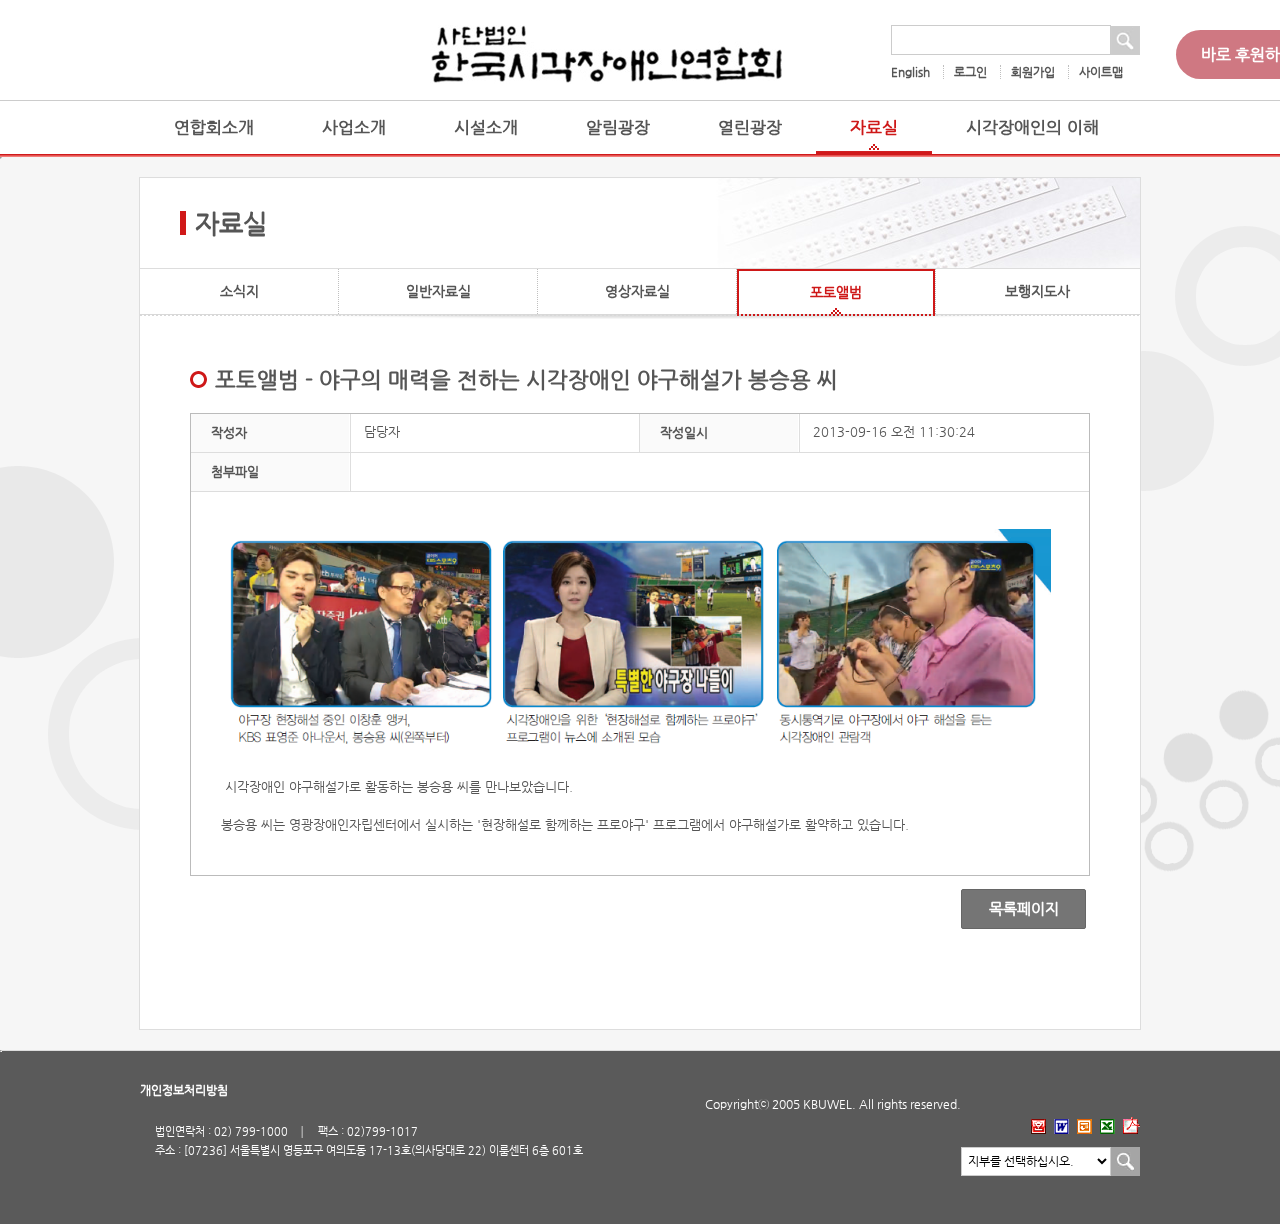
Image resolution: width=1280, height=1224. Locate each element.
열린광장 (750, 127)
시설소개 (486, 127)
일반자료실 (438, 291)
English (910, 72)
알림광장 (618, 127)
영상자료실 (637, 291)
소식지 (239, 291)
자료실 (874, 127)
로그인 (970, 72)
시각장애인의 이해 (1032, 127)
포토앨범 (836, 292)
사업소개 (354, 127)
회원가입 (1033, 72)
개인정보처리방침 (184, 1090)
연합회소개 (214, 127)
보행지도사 (1037, 291)
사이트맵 (1101, 72)
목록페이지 (1009, 909)
